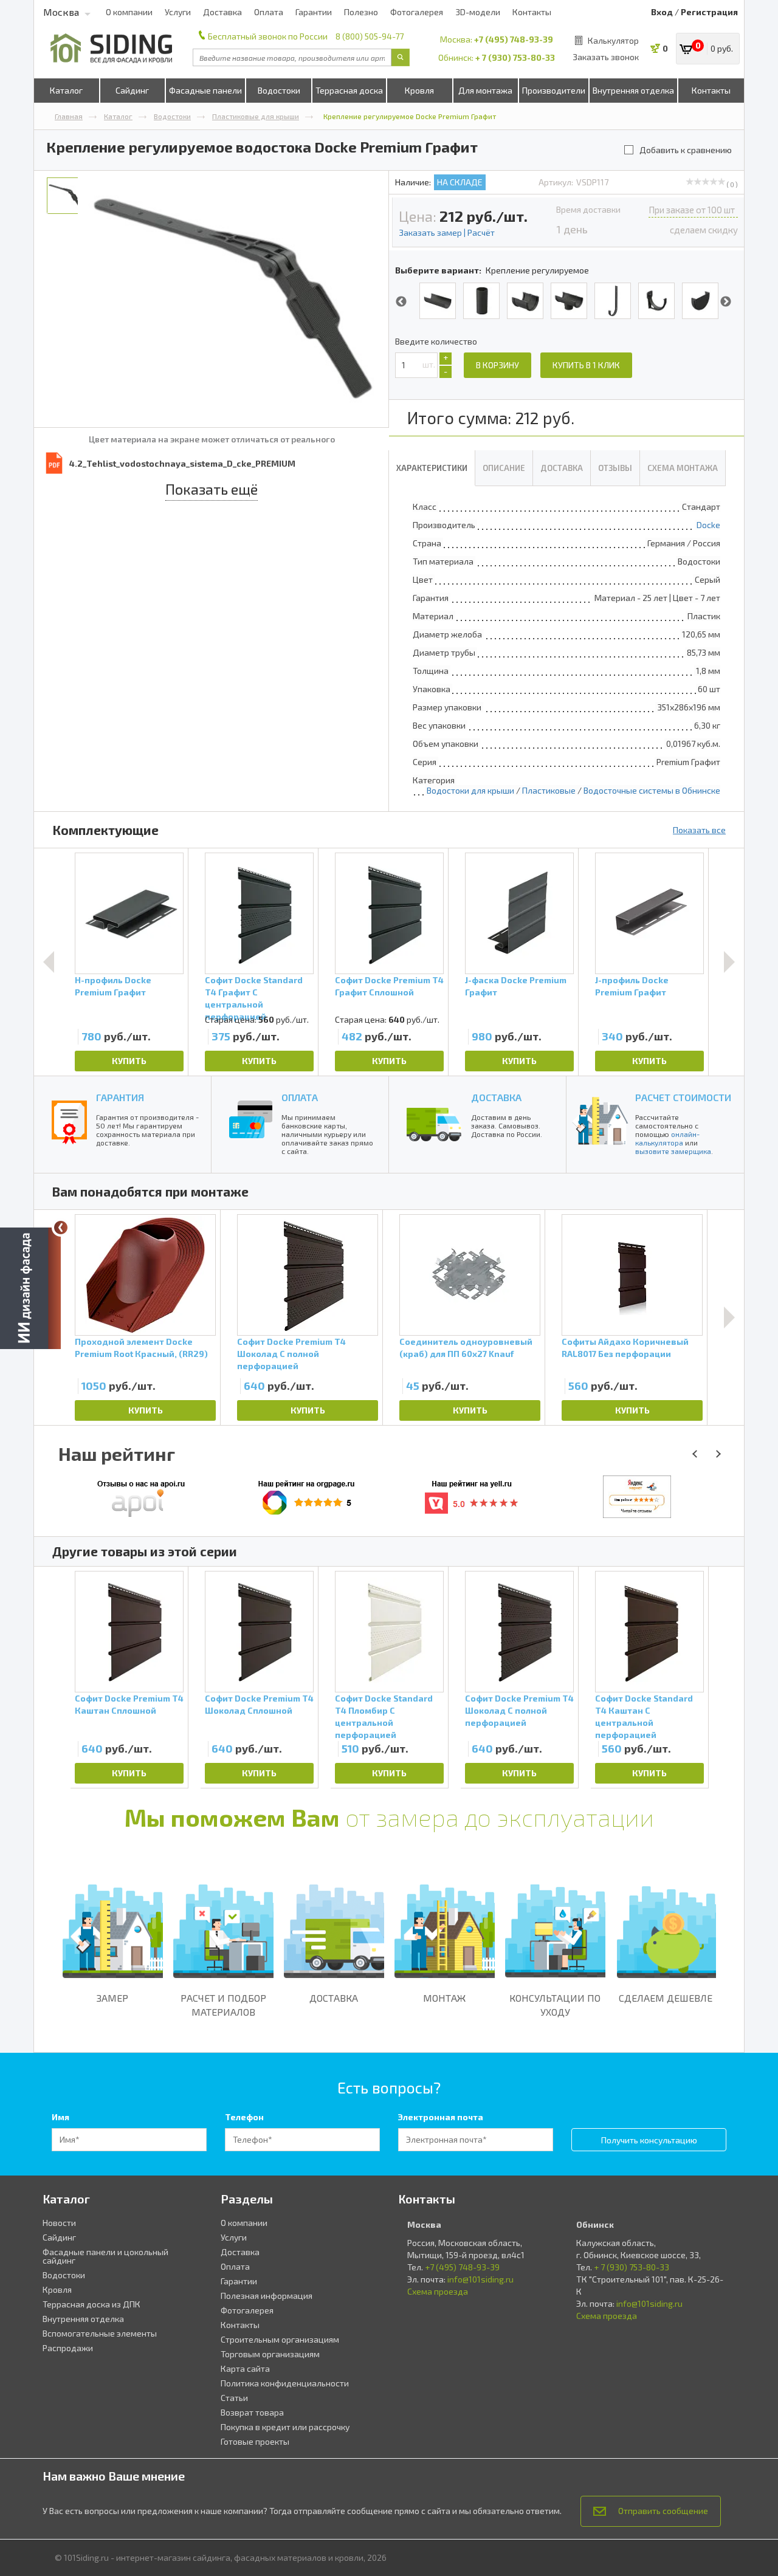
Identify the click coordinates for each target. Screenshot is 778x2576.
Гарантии (314, 12)
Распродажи (68, 2348)
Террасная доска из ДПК (91, 2304)
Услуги (178, 12)
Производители (554, 90)
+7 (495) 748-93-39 (514, 39)
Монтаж (444, 1998)
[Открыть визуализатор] (30, 1285)
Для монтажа (485, 90)
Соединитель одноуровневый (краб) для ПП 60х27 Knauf (466, 1348)
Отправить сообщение (663, 2511)
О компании (129, 12)
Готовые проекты (255, 2441)
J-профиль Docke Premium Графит (632, 986)
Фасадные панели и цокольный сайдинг (105, 2256)
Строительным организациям (280, 2339)
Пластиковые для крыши (256, 116)
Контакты (532, 12)
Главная (69, 116)
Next (726, 302)
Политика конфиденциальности (285, 2383)
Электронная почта (441, 2117)
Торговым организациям (270, 2354)
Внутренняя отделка (633, 90)
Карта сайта (245, 2368)
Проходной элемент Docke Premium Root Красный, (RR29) (141, 1348)
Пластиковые (549, 790)
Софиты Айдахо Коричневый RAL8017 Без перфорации (625, 1348)
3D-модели (478, 12)
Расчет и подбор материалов (223, 2005)
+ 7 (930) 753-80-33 (515, 57)
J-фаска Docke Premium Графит (516, 986)
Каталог (66, 90)
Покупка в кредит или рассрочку (285, 2427)
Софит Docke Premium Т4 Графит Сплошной (389, 986)
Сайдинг (132, 90)
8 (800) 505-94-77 (370, 36)
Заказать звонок (606, 57)
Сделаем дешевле (666, 1998)
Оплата (269, 12)
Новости (59, 2223)
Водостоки (279, 90)
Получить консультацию (649, 2140)
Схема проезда (438, 2291)
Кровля (419, 90)
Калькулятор (613, 40)
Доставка (222, 12)
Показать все (699, 830)
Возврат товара (252, 2412)
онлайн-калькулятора (667, 1138)
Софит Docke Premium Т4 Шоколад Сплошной (259, 1704)
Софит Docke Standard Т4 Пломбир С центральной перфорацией (384, 1716)
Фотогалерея (417, 12)
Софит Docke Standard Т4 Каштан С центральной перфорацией (644, 1716)
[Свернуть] (61, 1228)
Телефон (244, 2117)
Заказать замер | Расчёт (447, 232)
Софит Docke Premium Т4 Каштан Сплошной (129, 1704)
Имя (60, 2117)
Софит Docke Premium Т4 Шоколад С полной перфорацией (291, 1354)
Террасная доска (349, 90)
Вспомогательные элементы (100, 2333)
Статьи (234, 2398)
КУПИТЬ (129, 1061)
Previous (401, 302)
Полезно (361, 12)
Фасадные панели (205, 90)
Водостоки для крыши (470, 790)
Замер (112, 1998)
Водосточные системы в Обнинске (652, 790)
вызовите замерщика (673, 1151)
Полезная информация (267, 2296)
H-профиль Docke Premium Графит (113, 986)
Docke (708, 525)
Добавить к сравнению (686, 150)
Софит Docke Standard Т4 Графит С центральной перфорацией (254, 994)
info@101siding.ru (480, 2279)
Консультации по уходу (555, 2005)
